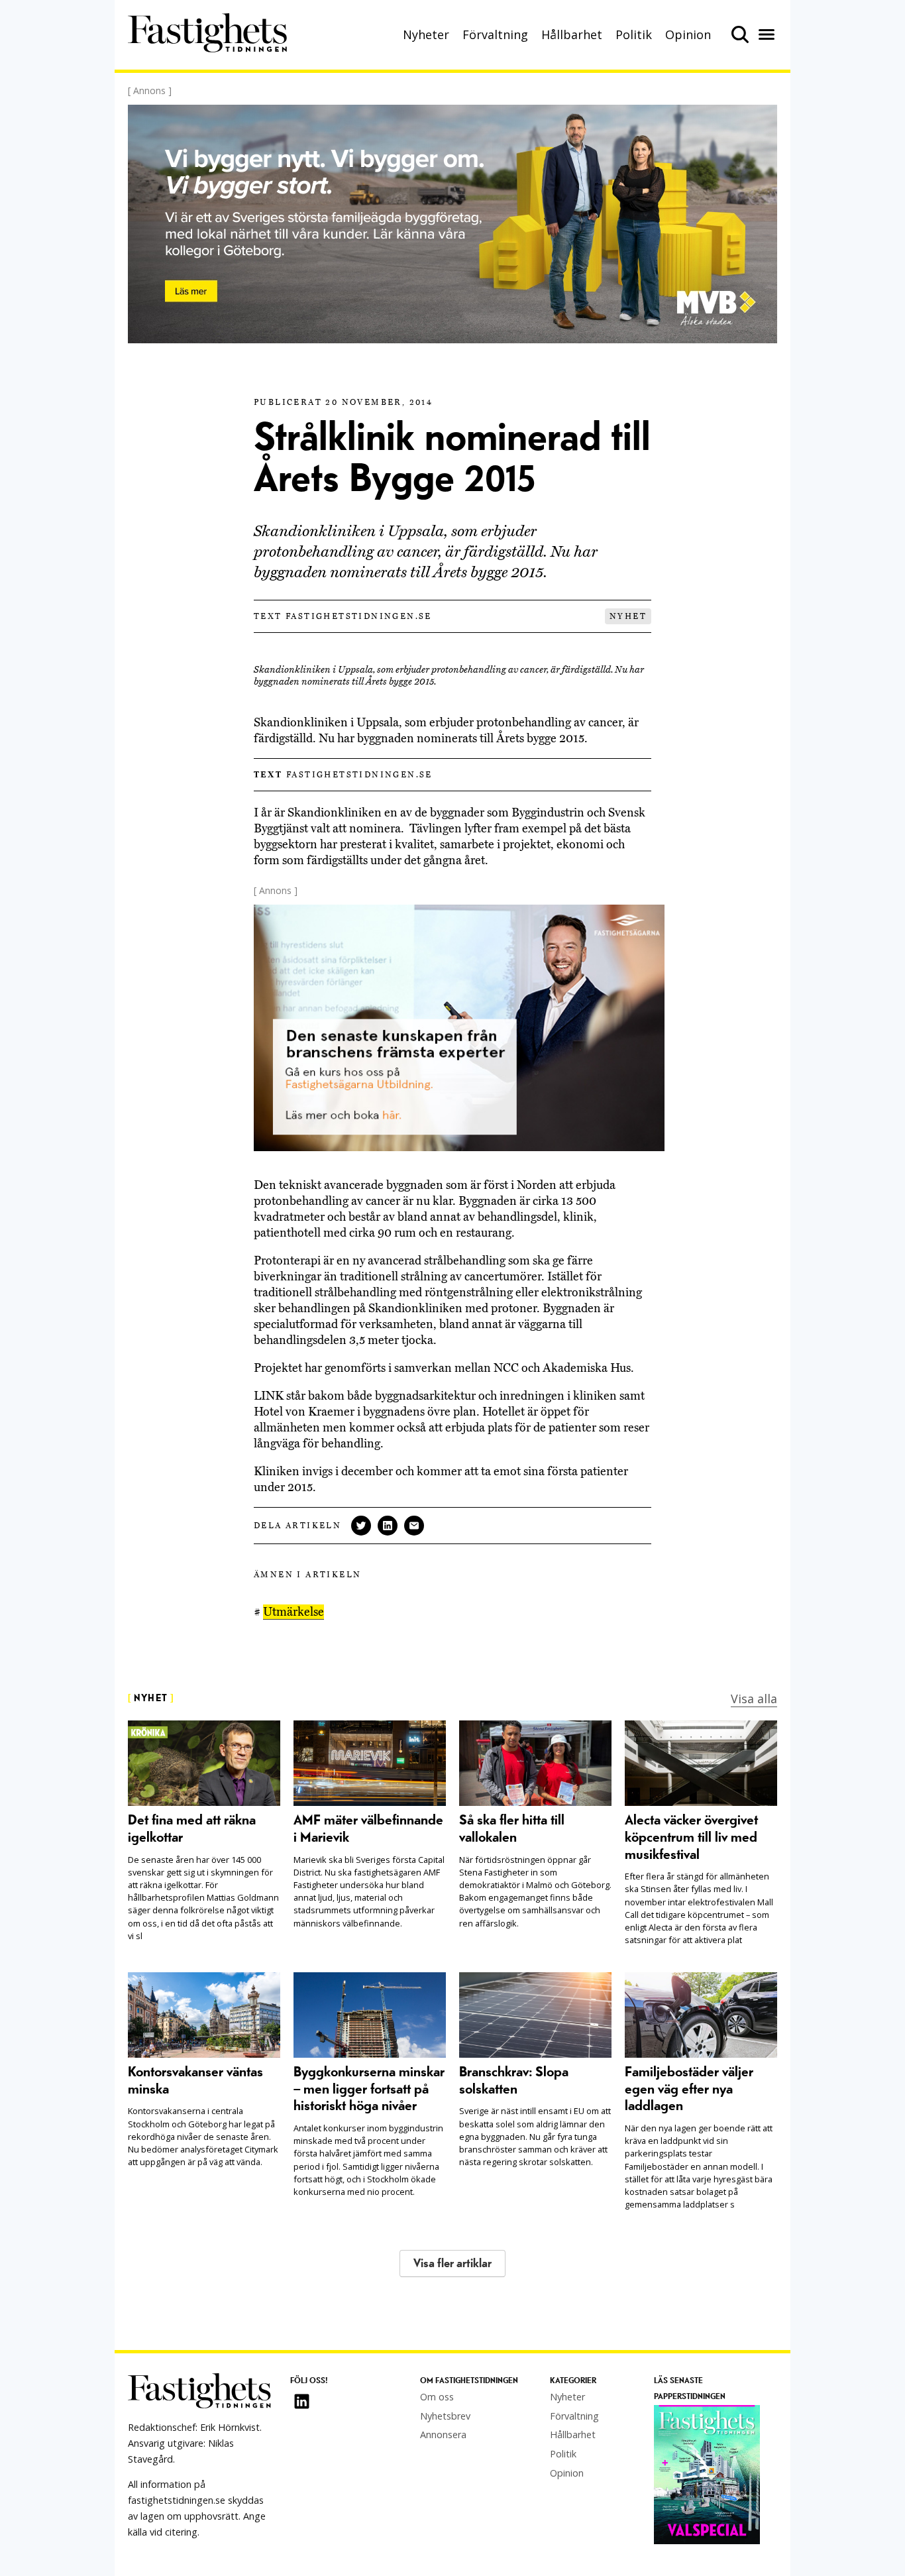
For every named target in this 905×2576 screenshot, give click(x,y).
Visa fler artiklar (452, 2264)
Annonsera (443, 2435)
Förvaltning (495, 34)
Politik (634, 34)
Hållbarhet (572, 34)
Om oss (437, 2397)
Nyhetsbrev (445, 2416)
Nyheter (426, 34)
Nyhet (628, 616)
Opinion (688, 34)
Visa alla (754, 1699)
